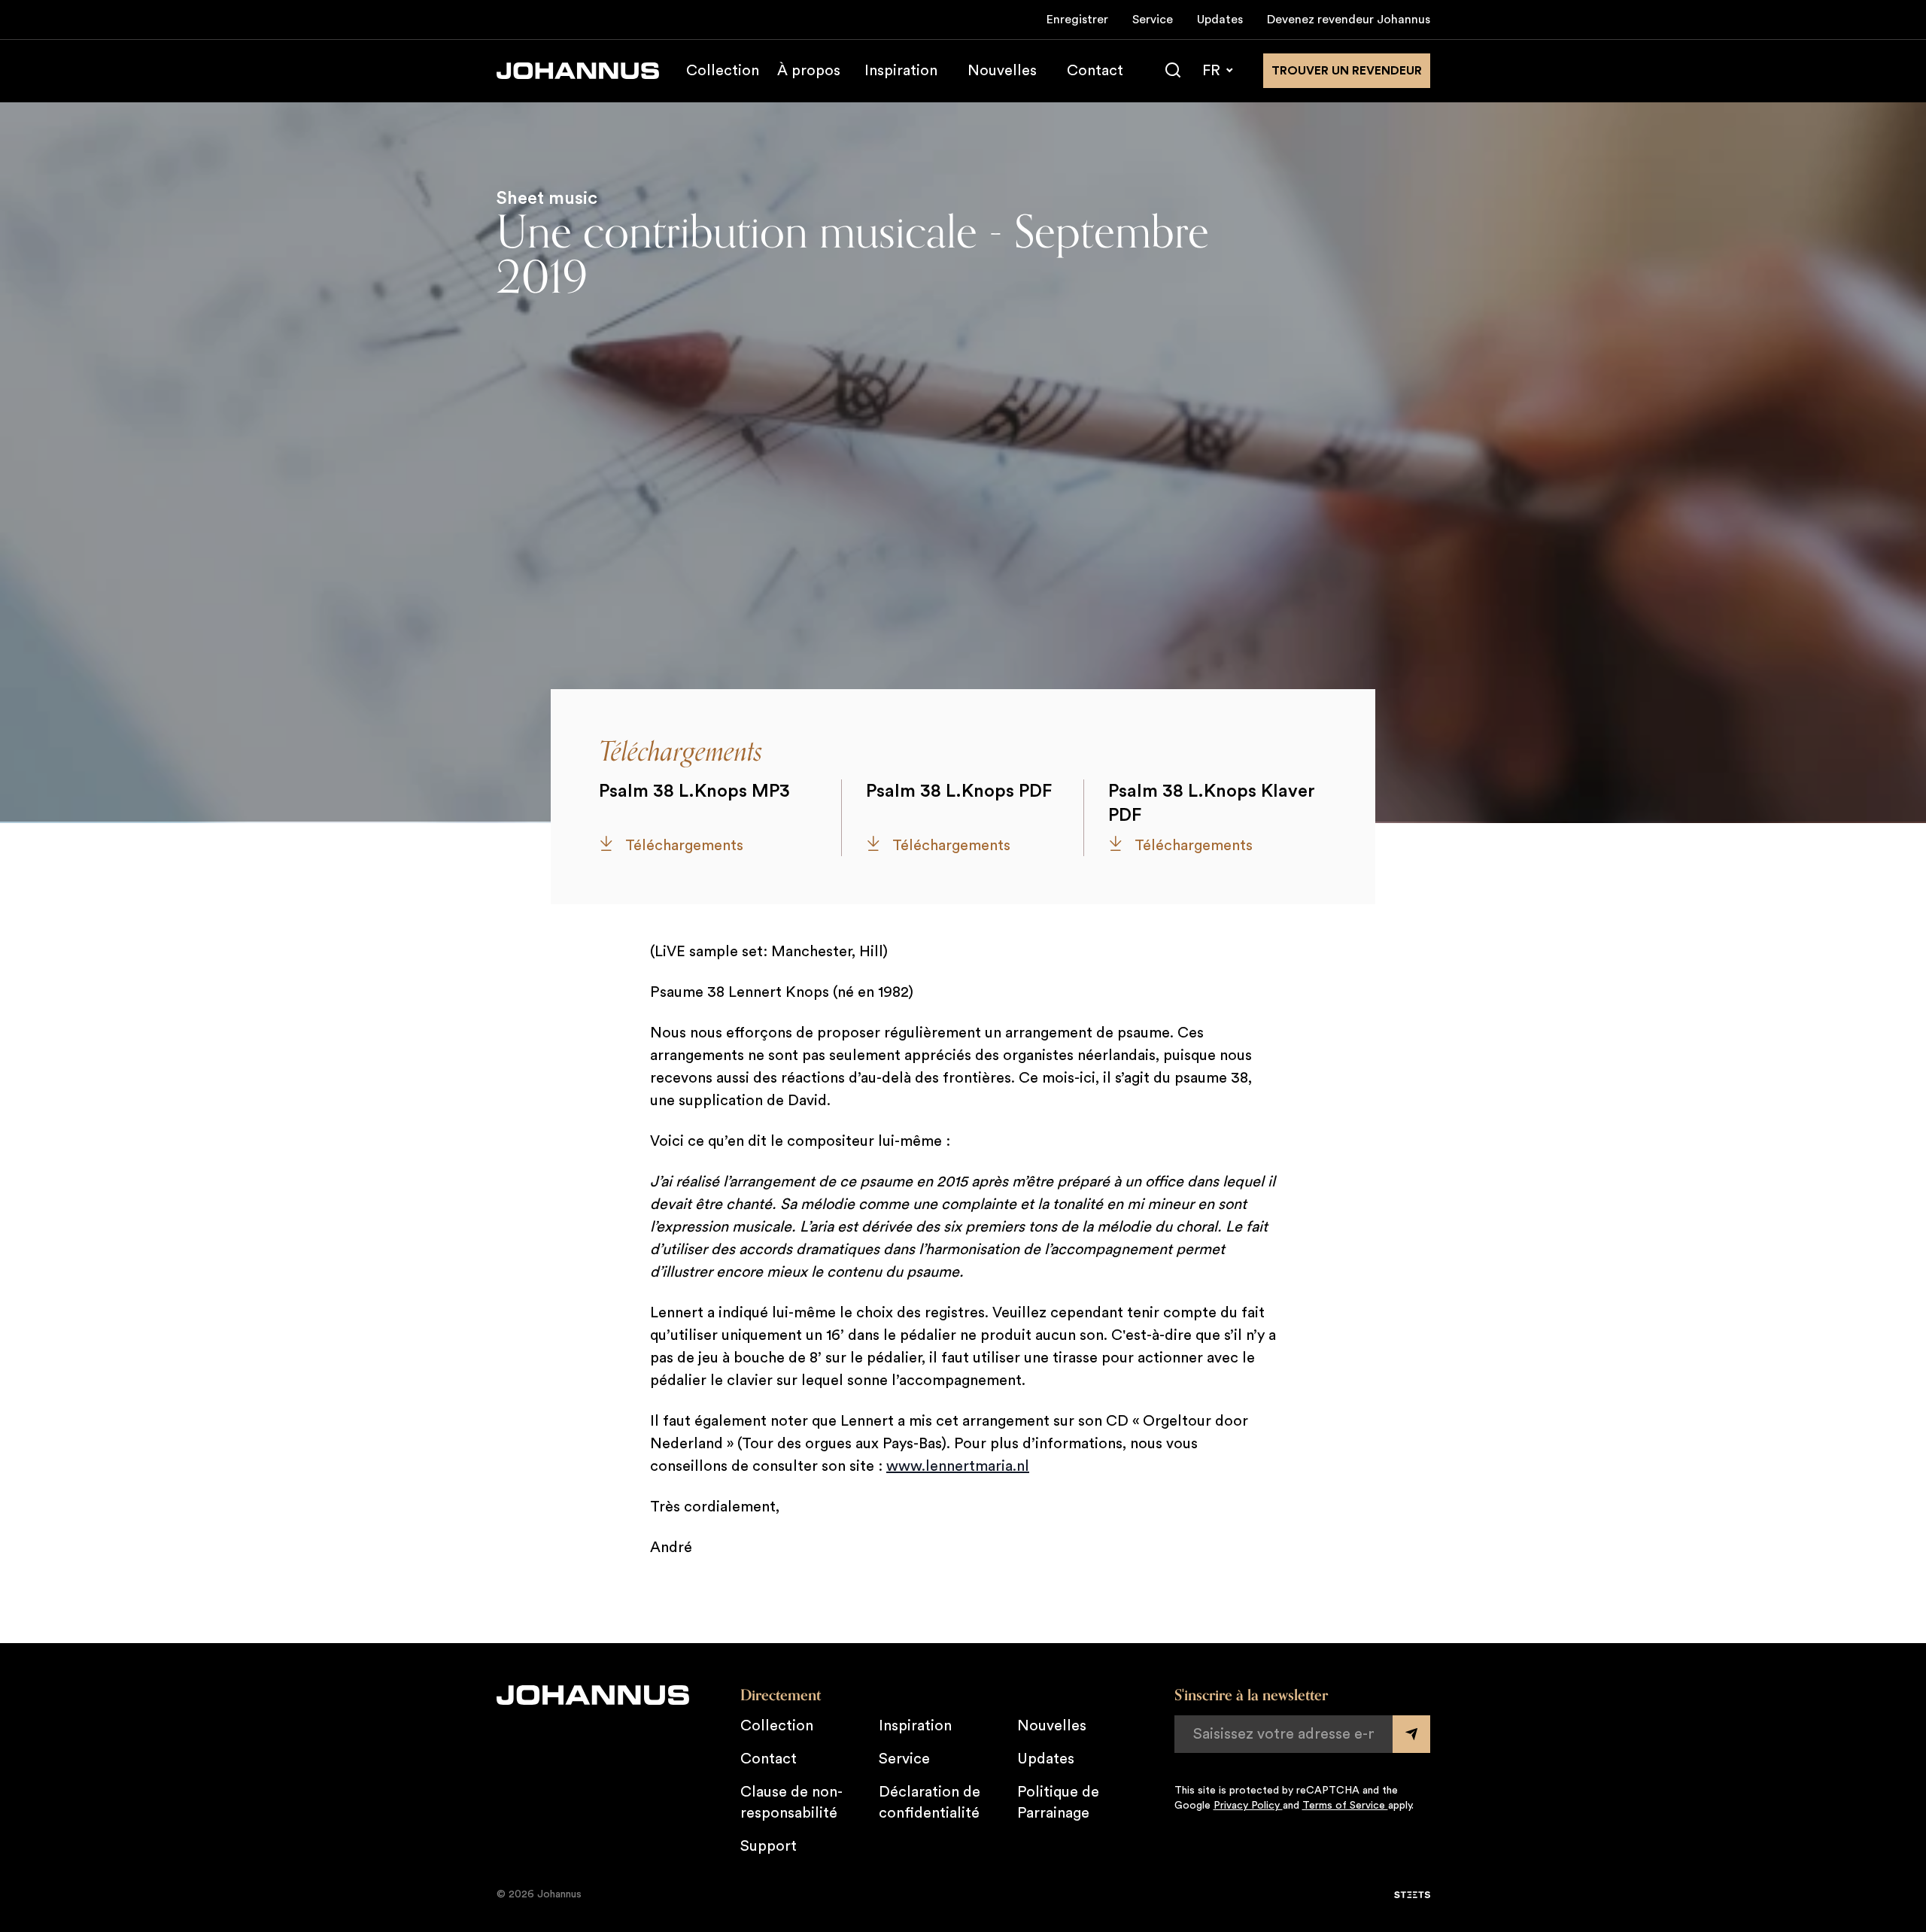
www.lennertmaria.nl (958, 1466)
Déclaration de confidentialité (930, 1803)
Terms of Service (1345, 1806)
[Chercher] (1173, 71)
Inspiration (901, 71)
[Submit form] (1411, 1734)
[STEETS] (1412, 1895)
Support (769, 1846)
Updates (1220, 20)
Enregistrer (1077, 20)
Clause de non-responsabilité (791, 1803)
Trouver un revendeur (1347, 71)
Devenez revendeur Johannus (1349, 20)
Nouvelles (1002, 71)
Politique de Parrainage (1058, 1803)
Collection (723, 71)
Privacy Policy (1248, 1806)
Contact (1095, 71)
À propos (809, 71)
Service (1153, 20)
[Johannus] (578, 71)
